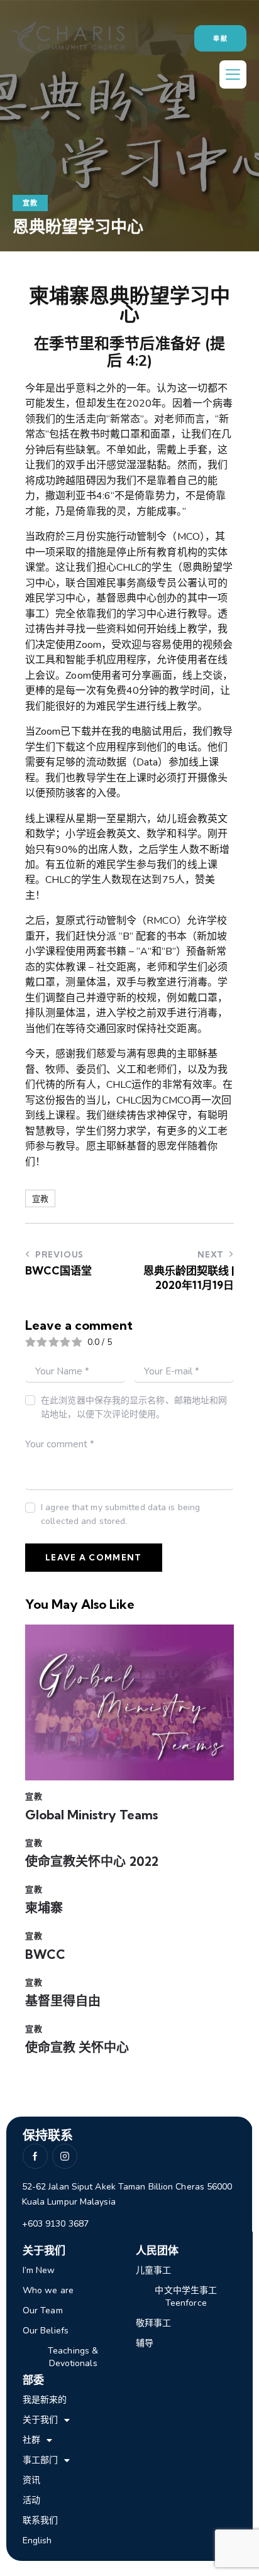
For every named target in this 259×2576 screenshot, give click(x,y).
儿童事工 (153, 2270)
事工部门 (40, 2460)
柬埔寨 (44, 1908)
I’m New (39, 2270)
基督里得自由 (63, 2001)
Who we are (48, 2290)
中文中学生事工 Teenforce (186, 2297)
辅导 (145, 2343)
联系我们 (40, 2520)
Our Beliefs (46, 2331)
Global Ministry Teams (91, 1815)
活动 (31, 2500)
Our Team (43, 2310)
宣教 (30, 203)
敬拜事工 (153, 2323)
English (37, 2540)
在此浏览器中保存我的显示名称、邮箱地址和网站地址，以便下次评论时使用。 (134, 1407)
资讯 (31, 2480)
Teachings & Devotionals (73, 2357)
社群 (31, 2440)
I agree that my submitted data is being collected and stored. (120, 1514)
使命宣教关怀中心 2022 (92, 1861)
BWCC (45, 1954)
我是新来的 (45, 2400)
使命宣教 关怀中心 (77, 2047)
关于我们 (40, 2420)
